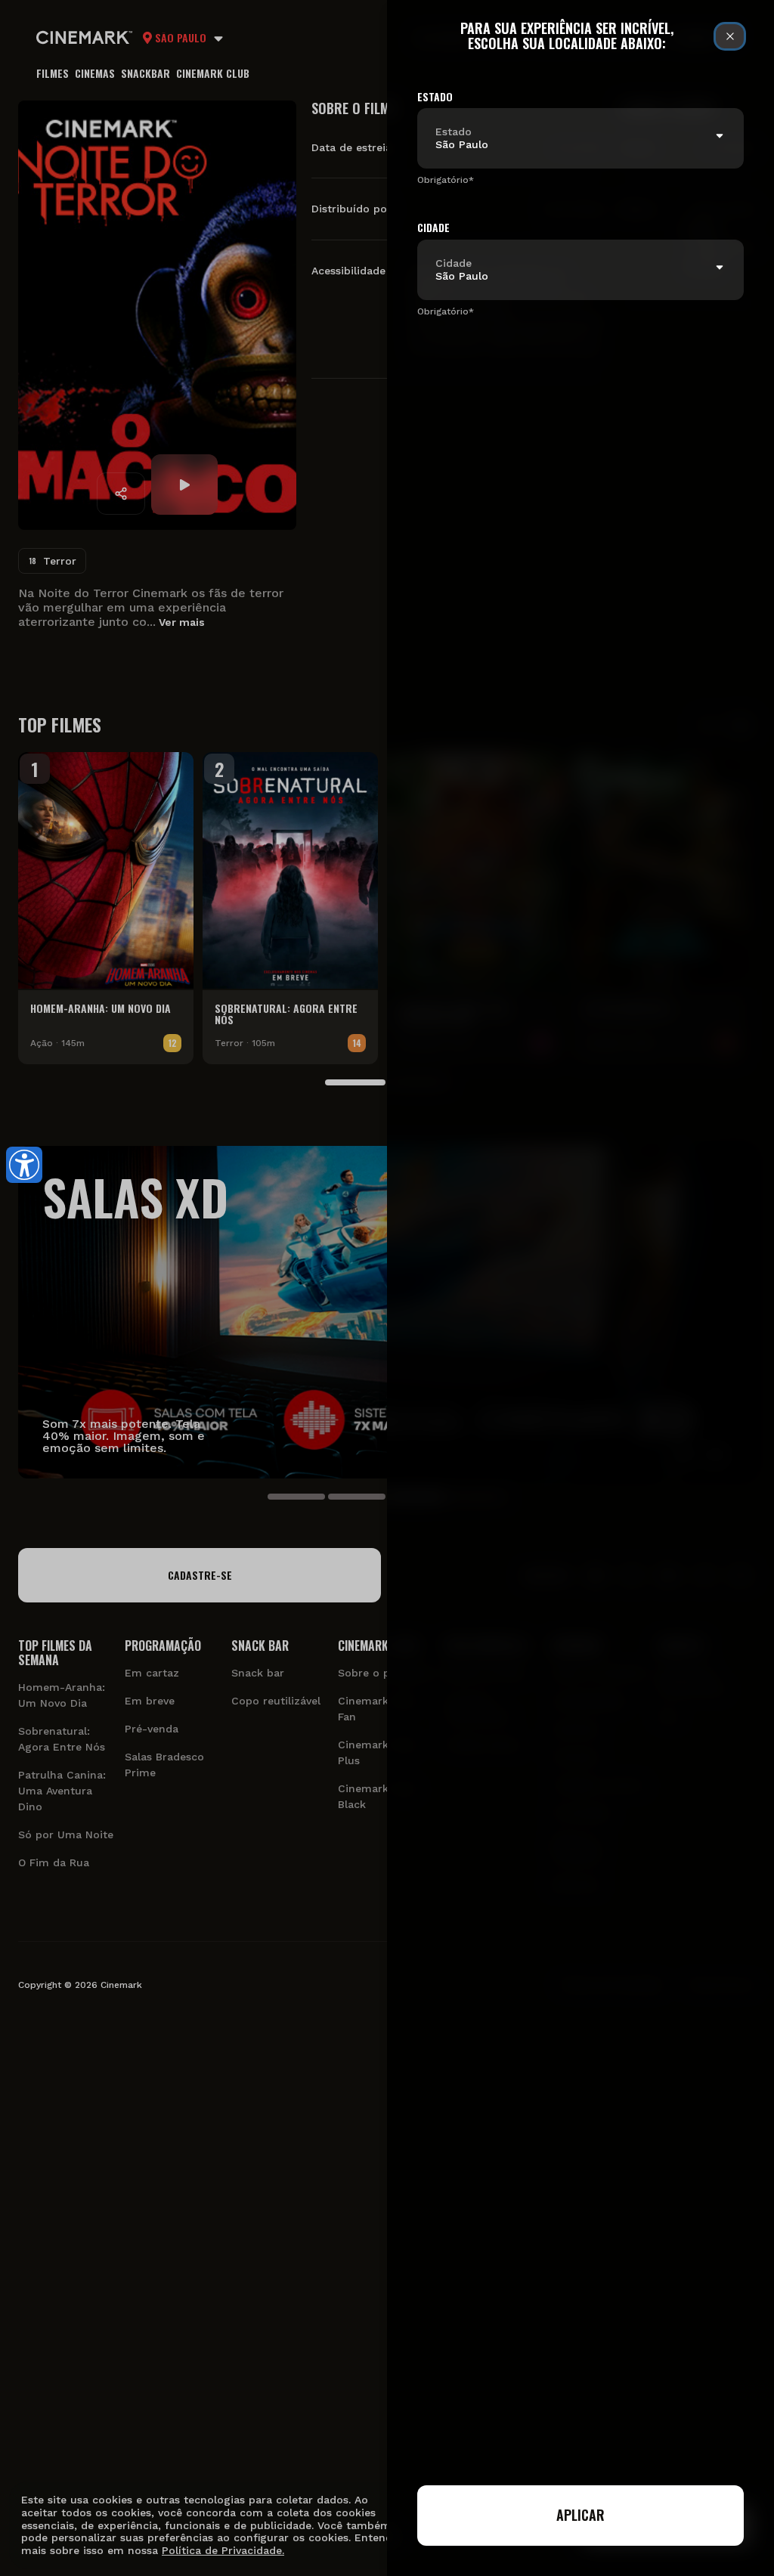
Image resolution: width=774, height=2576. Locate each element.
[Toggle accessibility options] (24, 1165)
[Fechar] (730, 36)
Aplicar (580, 2515)
